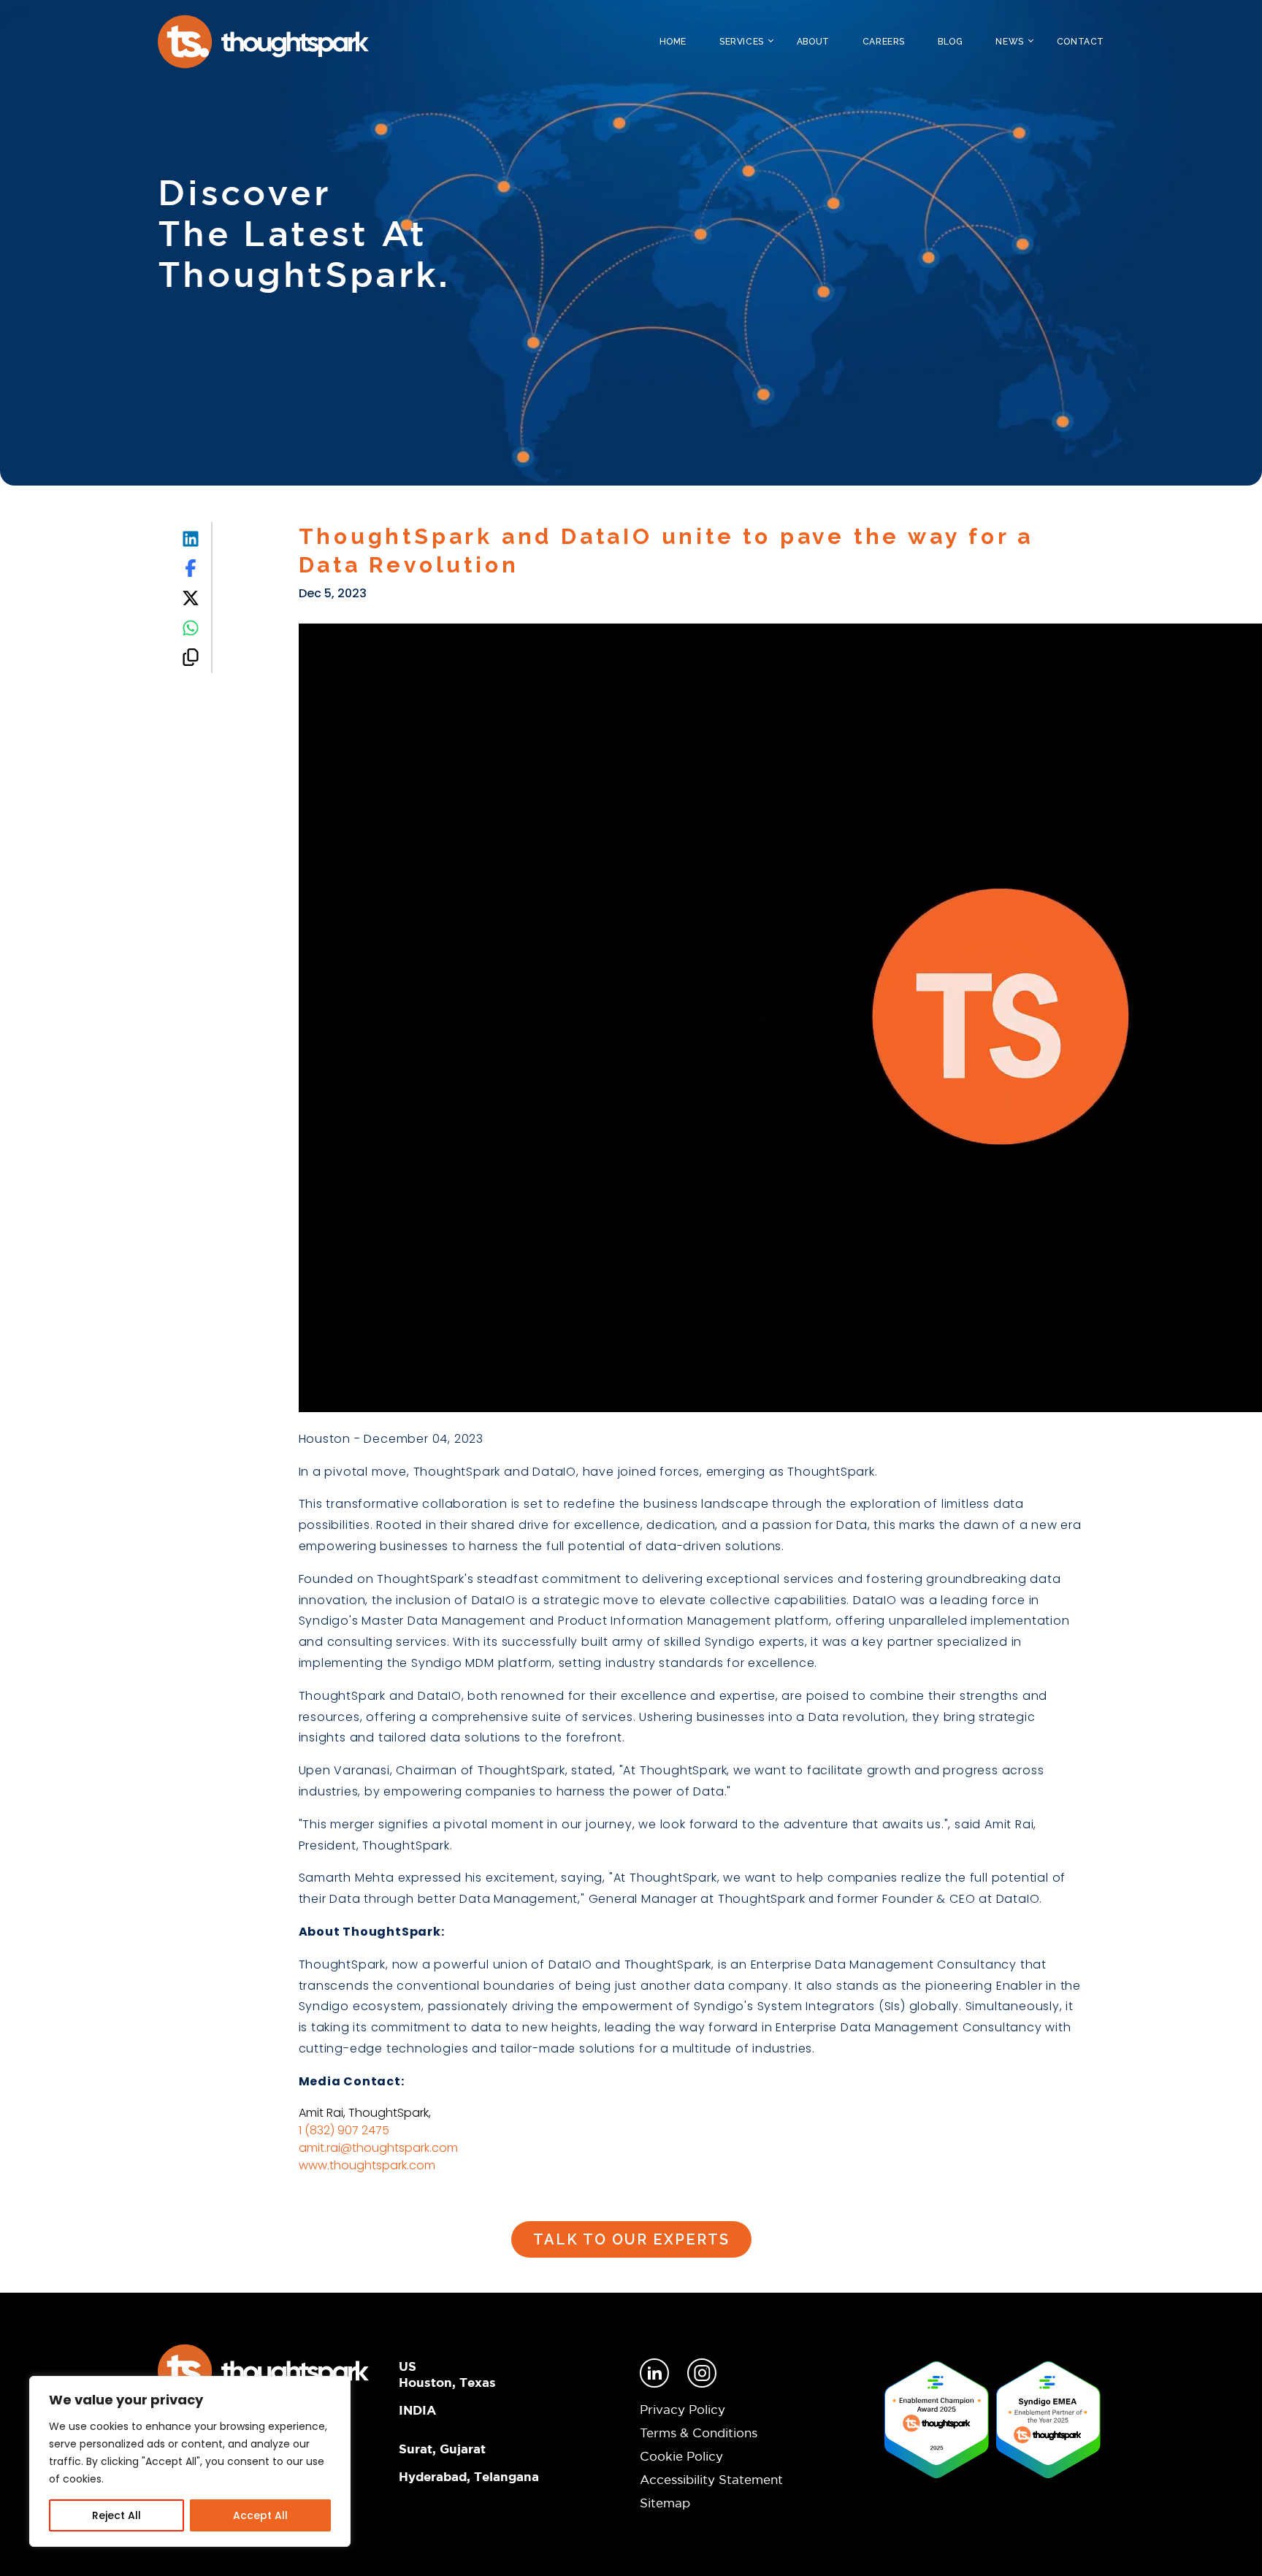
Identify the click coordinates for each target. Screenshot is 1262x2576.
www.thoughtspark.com (367, 2165)
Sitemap (665, 2503)
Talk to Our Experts (631, 2239)
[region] (190, 2461)
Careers (884, 42)
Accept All (260, 2515)
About (813, 42)
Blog (950, 42)
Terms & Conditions (699, 2433)
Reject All (116, 2515)
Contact (1081, 42)
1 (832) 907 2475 (344, 2130)
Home (673, 42)
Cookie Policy (681, 2456)
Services (742, 42)
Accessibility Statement (711, 2479)
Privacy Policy (682, 2409)
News (1009, 42)
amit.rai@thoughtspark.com (378, 2148)
